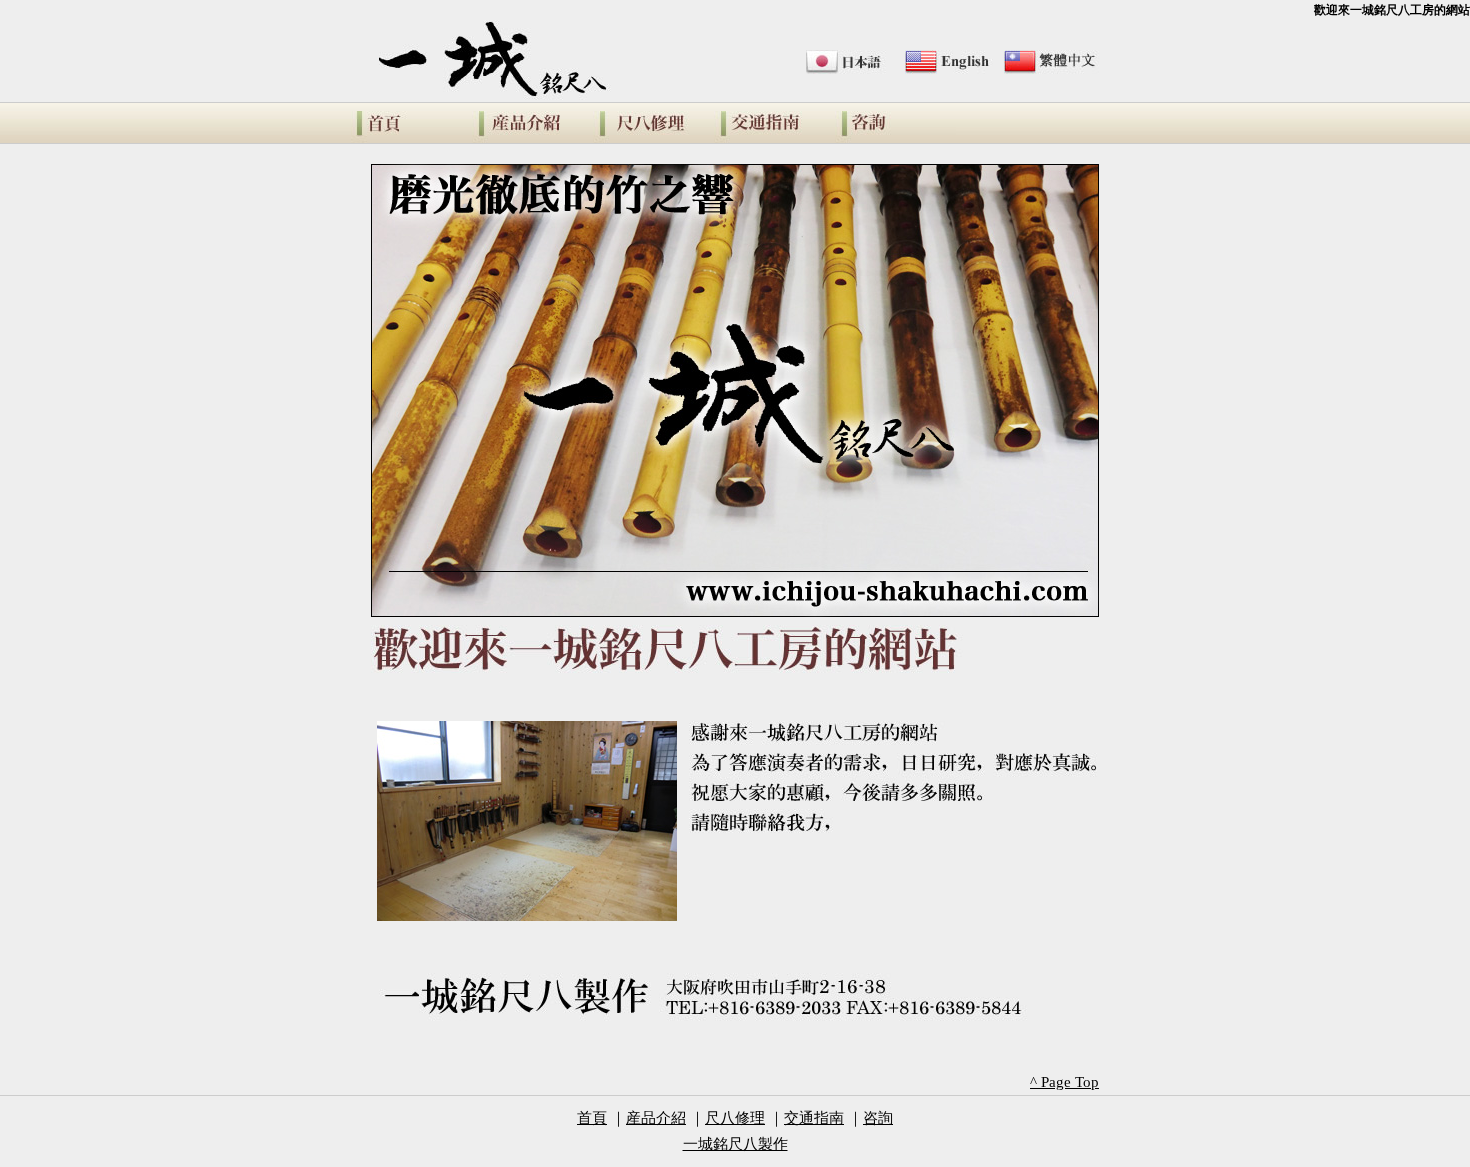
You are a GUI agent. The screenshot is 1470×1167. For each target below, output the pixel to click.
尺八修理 (653, 123)
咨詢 (895, 123)
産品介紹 (532, 123)
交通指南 (774, 123)
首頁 (592, 1118)
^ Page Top (1064, 1082)
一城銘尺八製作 (411, 123)
